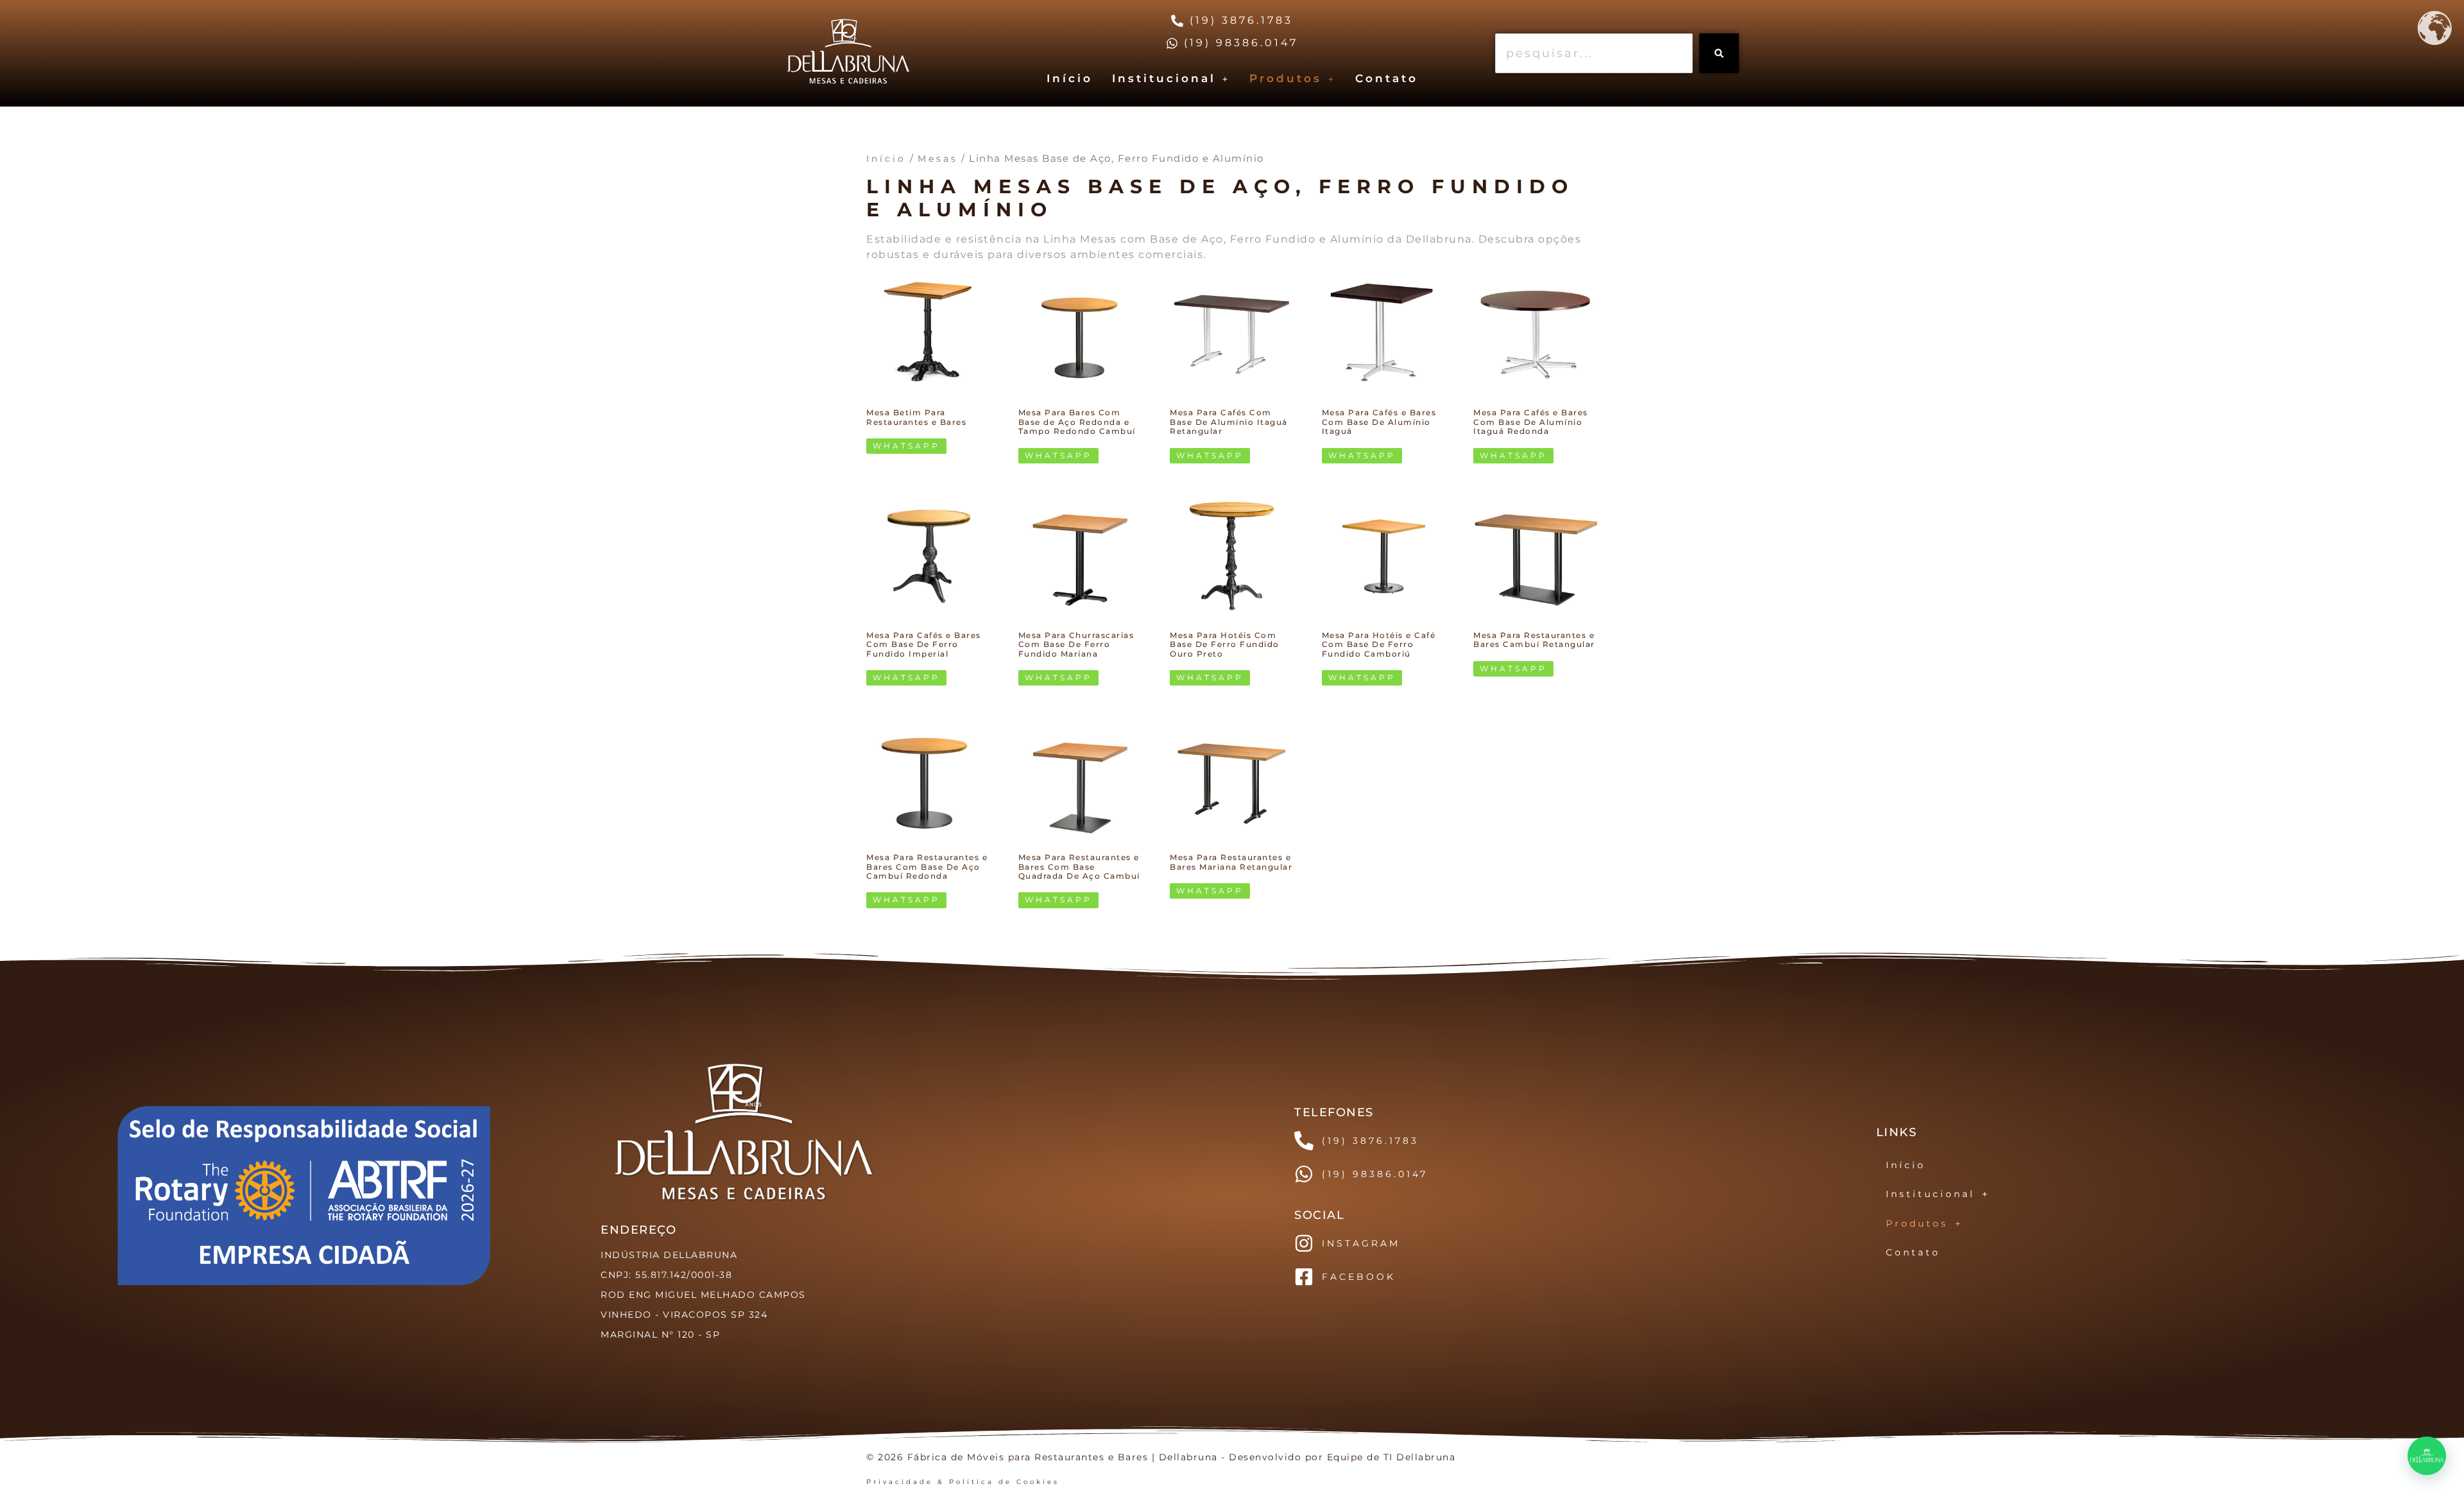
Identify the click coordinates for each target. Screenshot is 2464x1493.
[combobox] (1594, 53)
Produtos (1286, 78)
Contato (1387, 78)
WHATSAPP (906, 446)
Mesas (938, 159)
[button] (1171, 79)
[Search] (1719, 53)
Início (1070, 78)
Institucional (1164, 78)
